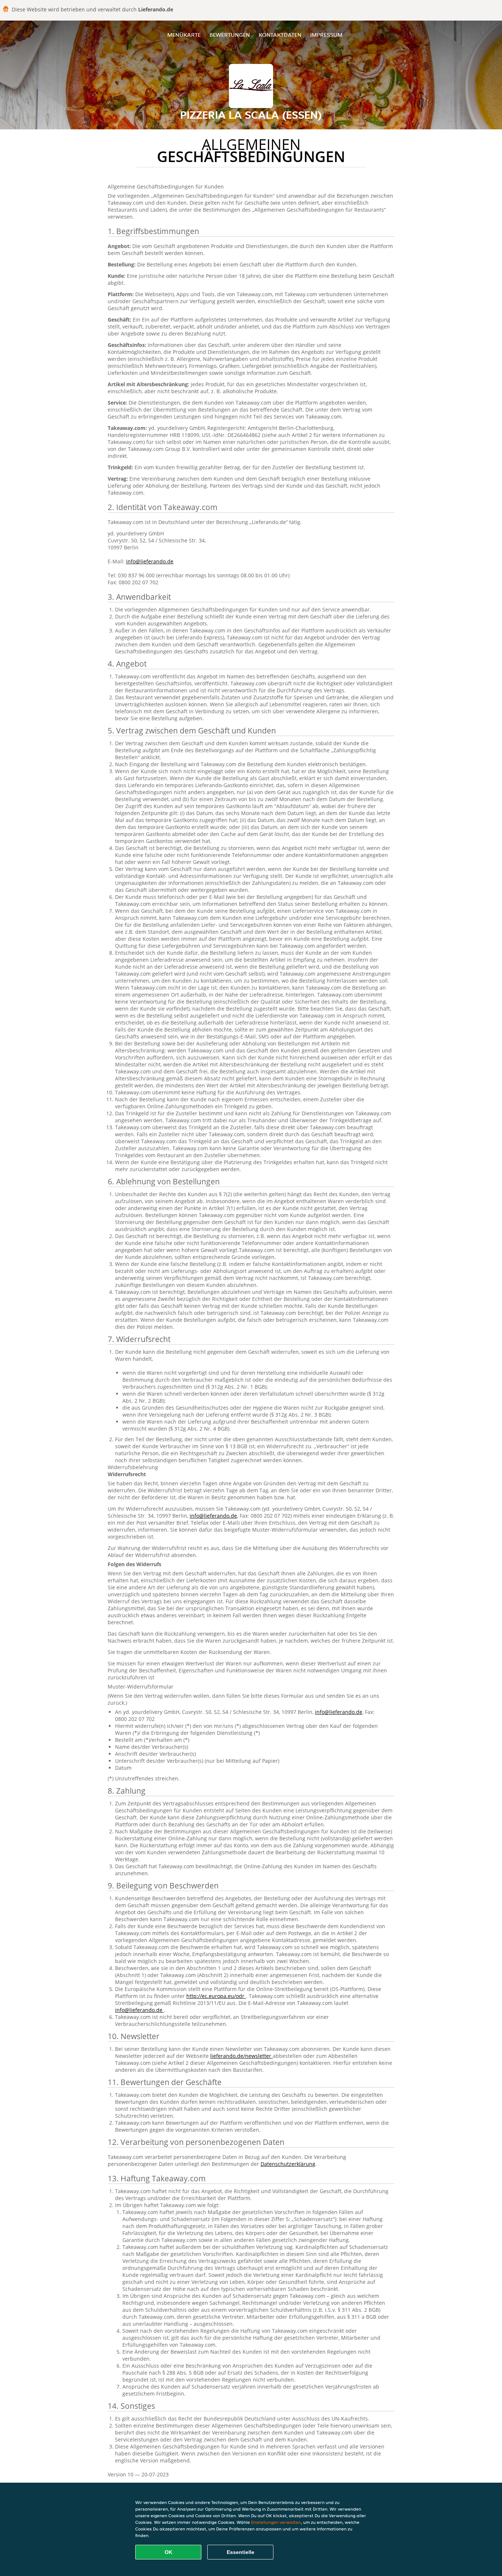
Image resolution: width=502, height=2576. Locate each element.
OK (168, 2552)
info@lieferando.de (150, 561)
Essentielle (241, 2552)
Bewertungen (230, 35)
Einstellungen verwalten (276, 2522)
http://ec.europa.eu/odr (216, 1996)
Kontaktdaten (280, 35)
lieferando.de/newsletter (241, 2056)
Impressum (326, 35)
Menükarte (184, 35)
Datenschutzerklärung (288, 2164)
